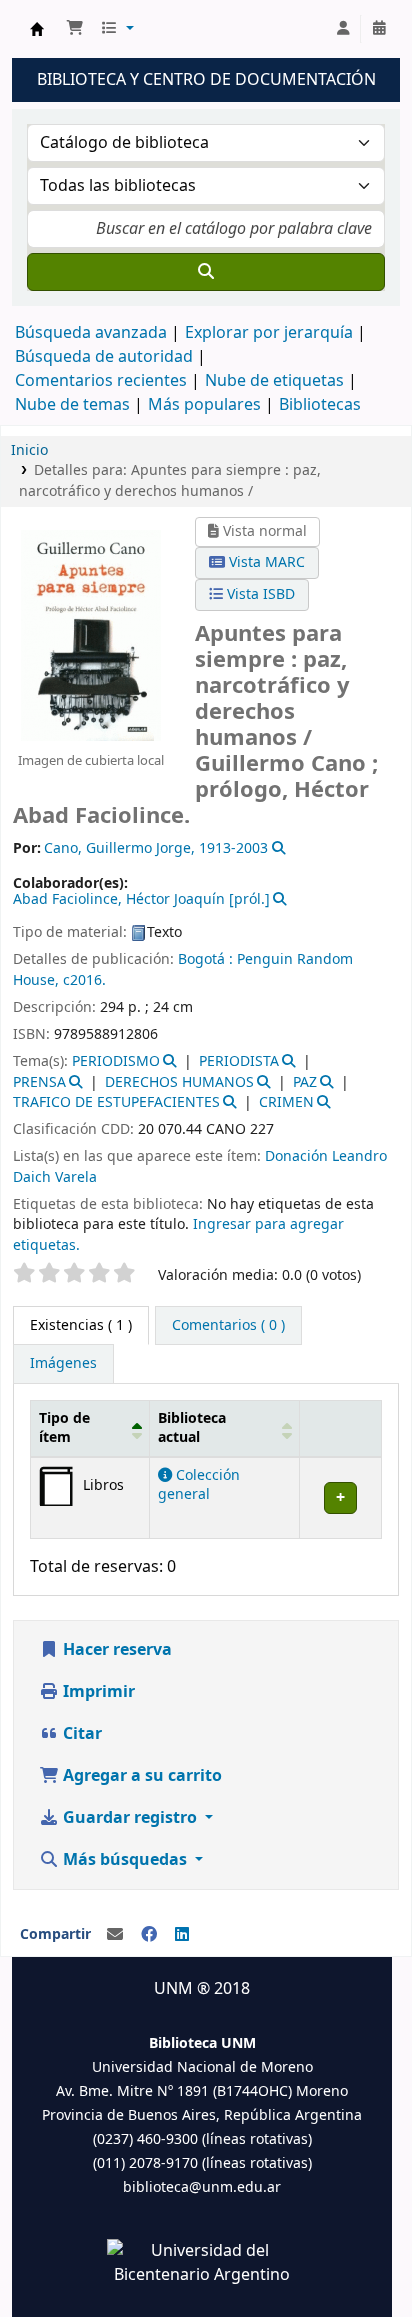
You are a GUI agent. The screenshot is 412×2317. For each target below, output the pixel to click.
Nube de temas (72, 405)
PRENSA (39, 1082)
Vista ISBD (259, 594)
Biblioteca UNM (37, 29)
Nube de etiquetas (274, 381)
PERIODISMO (116, 1061)
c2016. (84, 980)
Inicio (29, 450)
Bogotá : (207, 959)
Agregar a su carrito (140, 1776)
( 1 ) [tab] (81, 1325)
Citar (80, 1734)
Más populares (204, 405)
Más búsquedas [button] (125, 1860)
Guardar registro (130, 1818)
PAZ (305, 1082)
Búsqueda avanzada (91, 333)
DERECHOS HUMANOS (179, 1082)
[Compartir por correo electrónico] (115, 1935)
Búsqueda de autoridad (104, 357)
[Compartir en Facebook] (149, 1935)
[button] (75, 29)
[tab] (228, 1326)
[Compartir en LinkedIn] (182, 1935)
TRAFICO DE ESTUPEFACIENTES (116, 1102)
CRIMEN (286, 1102)
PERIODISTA (239, 1061)
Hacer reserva (115, 1650)
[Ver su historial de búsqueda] (379, 29)
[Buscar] (206, 272)
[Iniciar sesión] (343, 29)
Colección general (199, 1485)
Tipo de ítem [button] (64, 1428)
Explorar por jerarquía (269, 333)
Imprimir (97, 1692)
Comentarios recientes (101, 381)
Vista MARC (265, 562)
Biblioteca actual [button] (192, 1428)
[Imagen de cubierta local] (91, 635)
